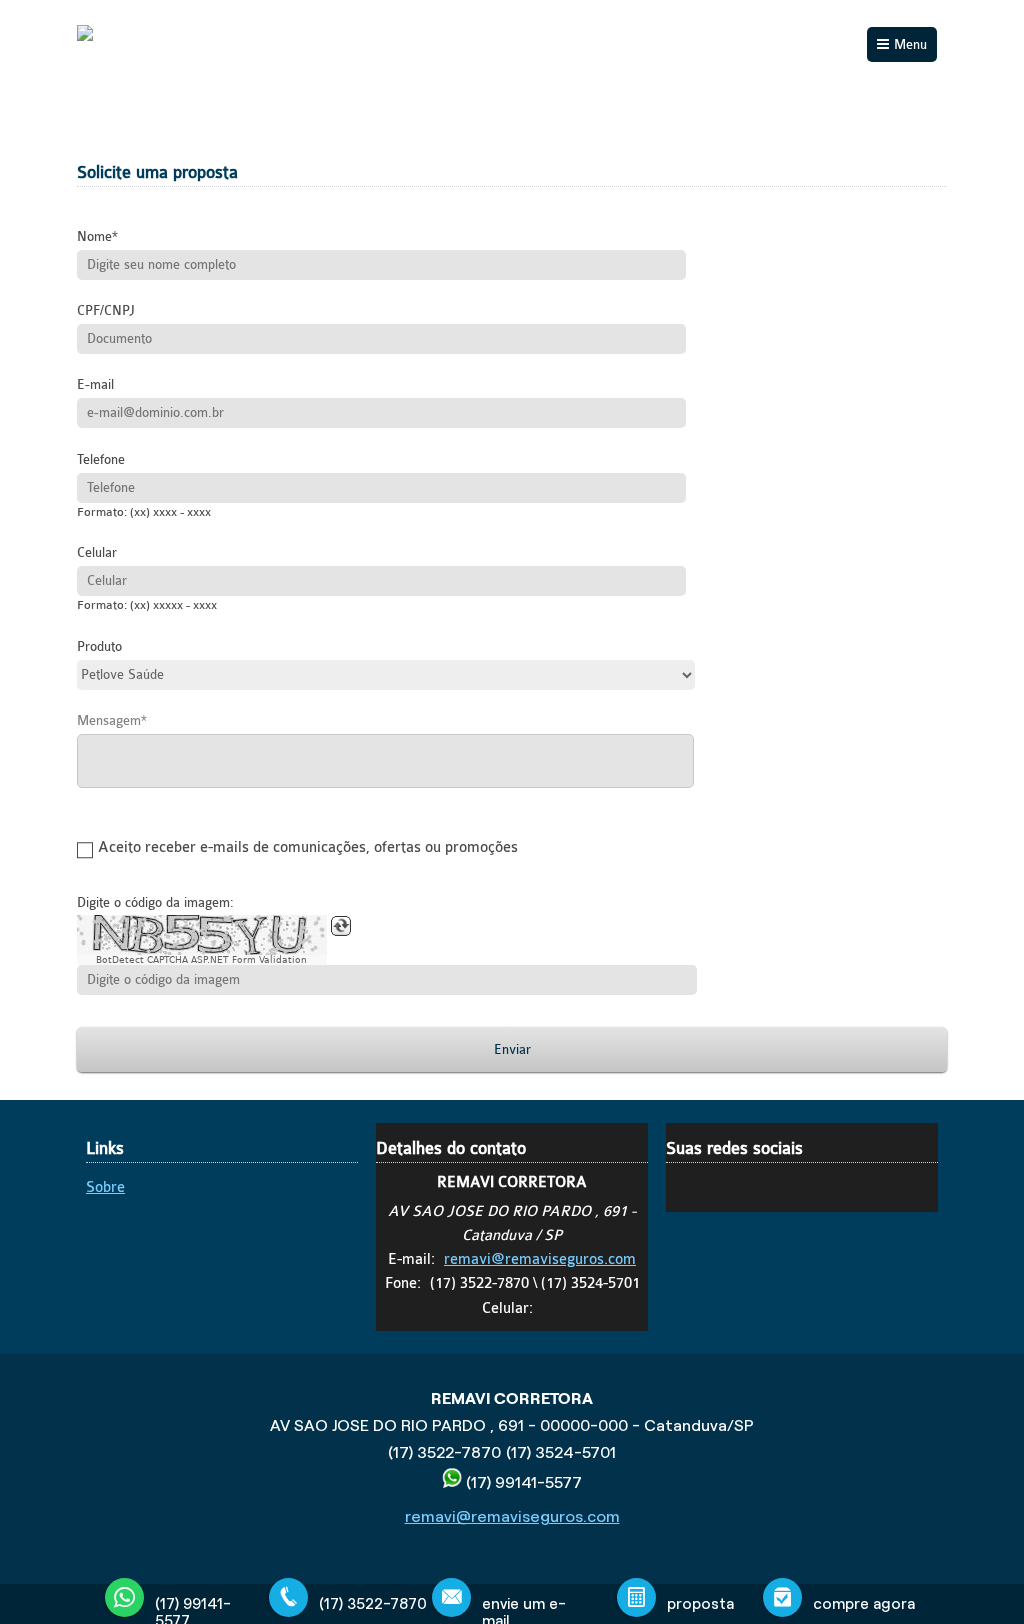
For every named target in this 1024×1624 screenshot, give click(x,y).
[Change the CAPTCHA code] (341, 926)
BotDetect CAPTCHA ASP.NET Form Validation (201, 960)
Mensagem (109, 720)
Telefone (101, 459)
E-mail (95, 384)
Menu (910, 44)
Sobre (105, 1187)
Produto (99, 646)
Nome (94, 236)
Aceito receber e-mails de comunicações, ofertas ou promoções (308, 848)
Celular (97, 552)
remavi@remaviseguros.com (540, 1259)
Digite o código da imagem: (155, 902)
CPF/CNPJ (106, 310)
